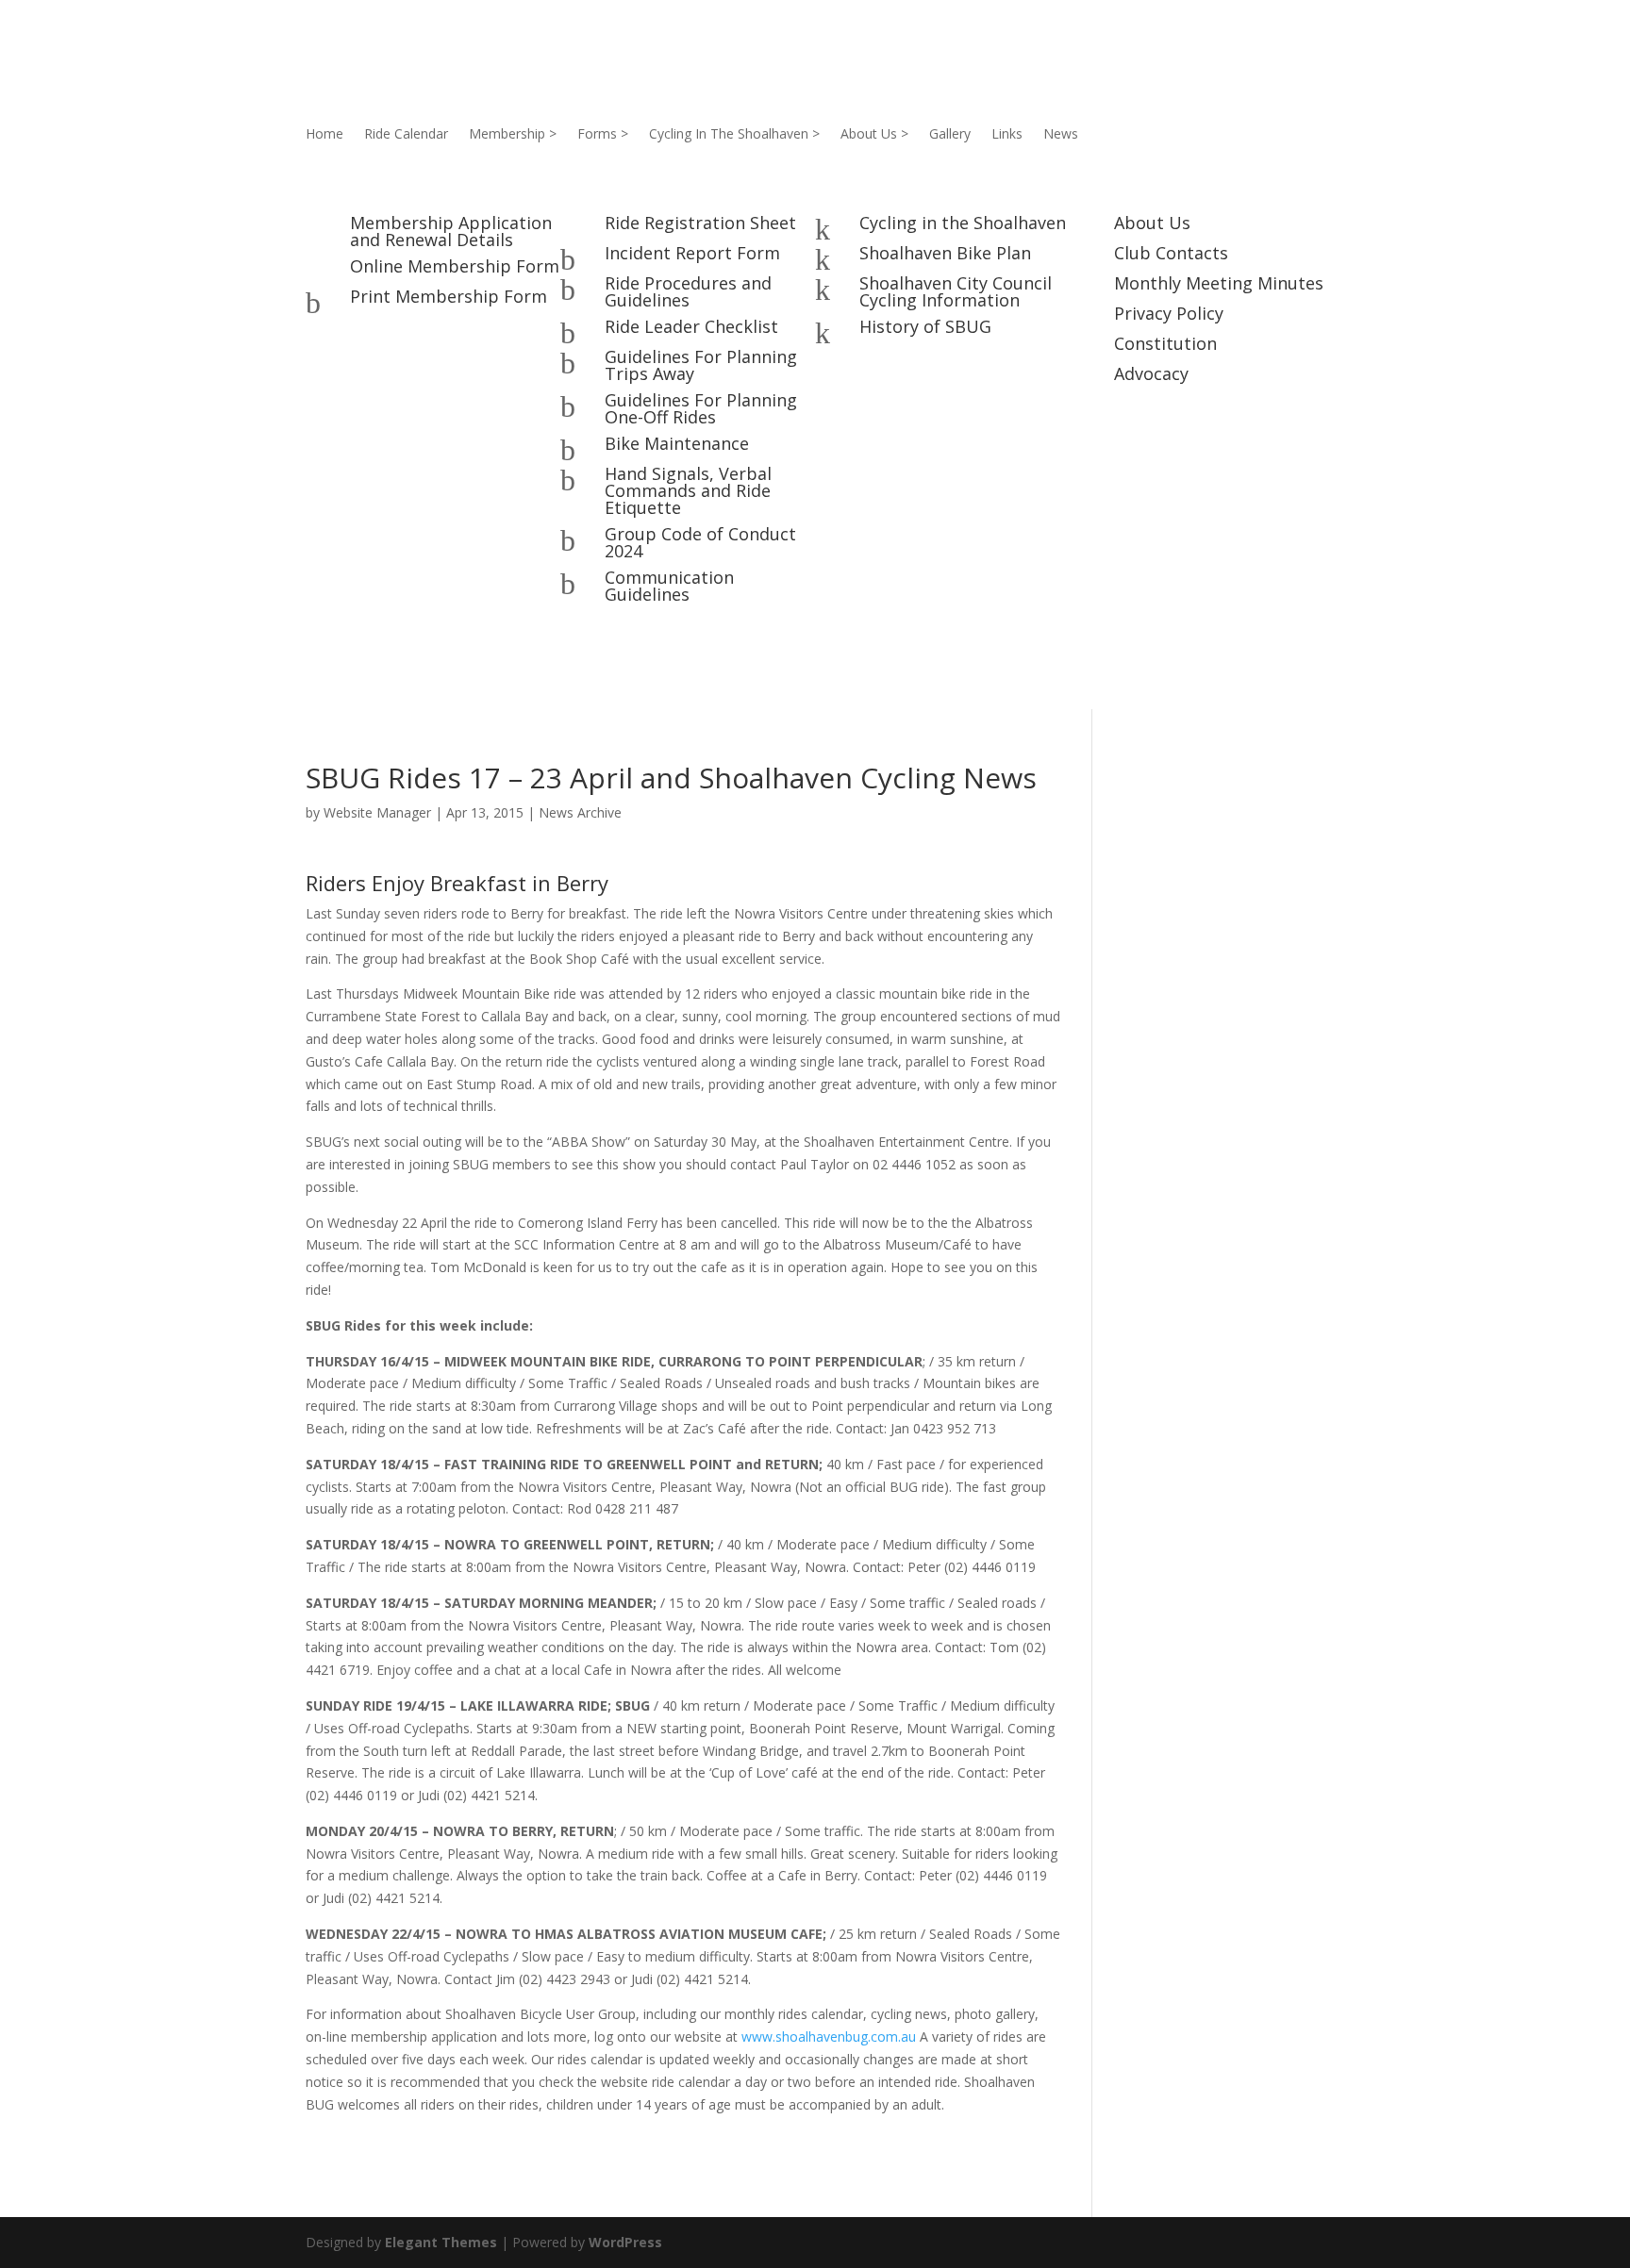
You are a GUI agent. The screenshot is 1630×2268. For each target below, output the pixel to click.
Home (324, 135)
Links (1007, 135)
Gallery (950, 135)
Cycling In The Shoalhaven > (734, 135)
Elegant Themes (441, 2242)
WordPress (625, 2242)
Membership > (513, 135)
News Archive (580, 812)
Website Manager (377, 812)
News (1061, 135)
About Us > (874, 135)
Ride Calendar (406, 135)
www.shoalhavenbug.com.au (829, 2036)
